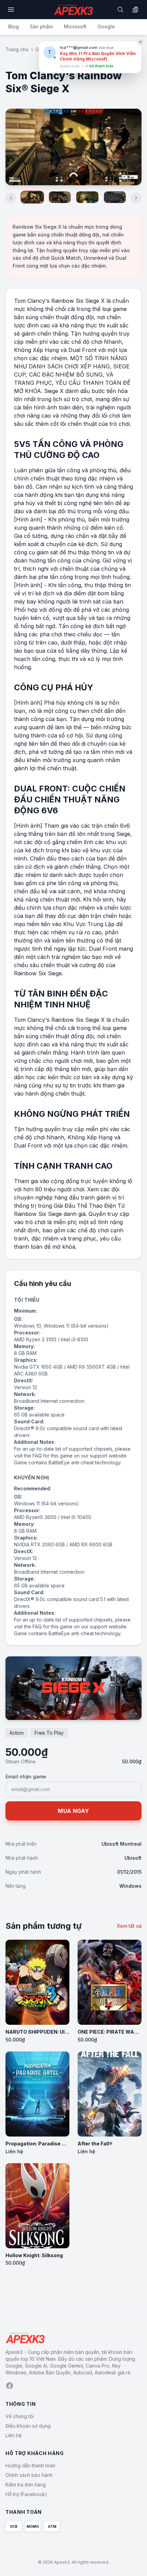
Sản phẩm (41, 26)
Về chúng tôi (20, 2416)
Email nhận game (26, 1777)
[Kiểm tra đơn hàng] (135, 10)
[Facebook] (10, 2386)
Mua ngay (73, 1811)
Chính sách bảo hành (29, 2475)
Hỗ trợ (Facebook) (26, 2494)
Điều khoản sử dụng (28, 2426)
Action (17, 1733)
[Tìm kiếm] (120, 10)
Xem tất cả (129, 1926)
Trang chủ (17, 49)
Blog (14, 26)
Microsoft (75, 26)
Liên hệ (14, 2435)
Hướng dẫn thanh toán (30, 2465)
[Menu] (11, 10)
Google (106, 26)
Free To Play (49, 1733)
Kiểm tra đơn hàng (26, 2485)
